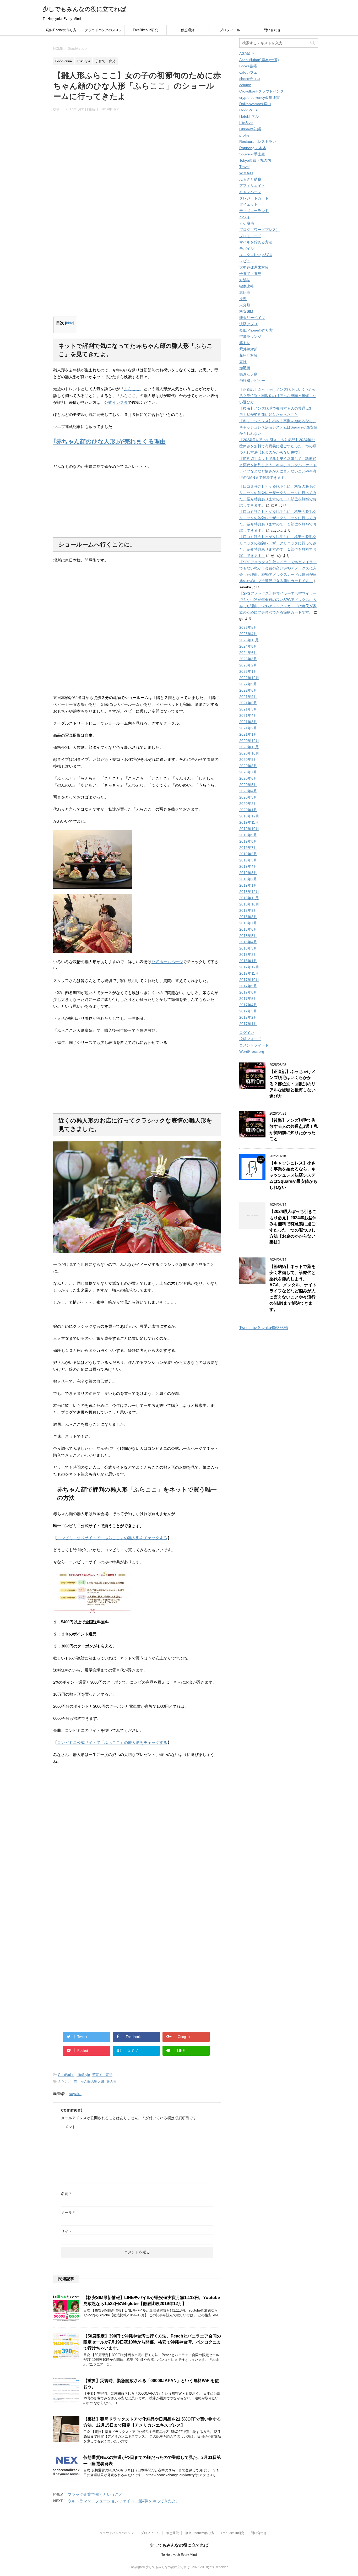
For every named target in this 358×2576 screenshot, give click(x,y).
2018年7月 (248, 923)
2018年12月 (249, 892)
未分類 (245, 305)
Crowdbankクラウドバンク (262, 91)
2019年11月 (249, 822)
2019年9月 (248, 835)
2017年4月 (248, 1005)
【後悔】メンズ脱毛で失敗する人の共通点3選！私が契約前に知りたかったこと (294, 1129)
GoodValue (66, 2075)
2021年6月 (248, 703)
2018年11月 (249, 898)
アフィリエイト (252, 186)
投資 (243, 299)
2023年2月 (248, 665)
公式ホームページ (167, 962)
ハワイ (245, 217)
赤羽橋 (245, 368)
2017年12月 (249, 967)
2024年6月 (248, 653)
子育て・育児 (102, 2075)
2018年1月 (248, 961)
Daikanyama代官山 (255, 104)
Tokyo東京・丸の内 (255, 160)
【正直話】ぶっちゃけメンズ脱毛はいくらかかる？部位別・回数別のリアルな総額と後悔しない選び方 (278, 396)
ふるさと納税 (250, 179)
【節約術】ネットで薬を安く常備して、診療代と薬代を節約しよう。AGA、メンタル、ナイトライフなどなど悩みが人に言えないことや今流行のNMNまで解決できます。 (293, 1288)
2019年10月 (249, 829)
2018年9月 (248, 910)
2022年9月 (248, 684)
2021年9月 (248, 697)
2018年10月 (249, 904)
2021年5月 (248, 709)
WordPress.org (252, 1051)
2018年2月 (248, 955)
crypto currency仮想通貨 (259, 97)
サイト (67, 2231)
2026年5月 (248, 627)
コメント (68, 2127)
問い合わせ (272, 30)
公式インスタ (116, 402)
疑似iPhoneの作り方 (61, 30)
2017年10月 (249, 980)
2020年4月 (248, 791)
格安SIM (246, 311)
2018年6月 (248, 929)
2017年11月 (249, 973)
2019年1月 (248, 885)
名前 (66, 2194)
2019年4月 (248, 866)
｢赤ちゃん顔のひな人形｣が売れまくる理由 (109, 441)
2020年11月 (249, 747)
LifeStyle (83, 2075)
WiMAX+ (246, 173)
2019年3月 (248, 873)
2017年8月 (248, 992)
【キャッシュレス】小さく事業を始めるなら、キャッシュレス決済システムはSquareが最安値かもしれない (278, 427)
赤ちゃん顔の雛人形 (89, 2082)
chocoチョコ (250, 79)
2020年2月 (248, 804)
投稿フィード (250, 1039)
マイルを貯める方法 (256, 242)
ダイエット (248, 204)
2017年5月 (248, 999)
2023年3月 (248, 659)
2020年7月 (248, 772)
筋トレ (245, 343)
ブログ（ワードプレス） (259, 230)
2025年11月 (249, 640)
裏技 (243, 362)
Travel (244, 167)
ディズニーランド (254, 211)
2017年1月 (248, 1024)
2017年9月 (248, 986)
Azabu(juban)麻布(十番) (259, 60)
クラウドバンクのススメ (103, 30)
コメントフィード (254, 1045)
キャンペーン (250, 192)
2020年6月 (248, 778)
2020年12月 (249, 741)
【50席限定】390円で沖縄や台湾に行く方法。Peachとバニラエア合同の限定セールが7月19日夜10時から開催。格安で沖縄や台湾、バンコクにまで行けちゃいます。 (152, 2342)
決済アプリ (248, 324)
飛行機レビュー (252, 381)
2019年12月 (249, 816)
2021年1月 (248, 734)
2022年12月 (249, 678)
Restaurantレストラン (258, 142)
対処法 (245, 280)
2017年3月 (248, 1011)
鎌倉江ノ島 (248, 374)
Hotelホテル (249, 116)
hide (70, 323)
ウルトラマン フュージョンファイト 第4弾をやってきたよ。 (124, 2501)
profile (244, 135)
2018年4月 (248, 942)
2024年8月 (248, 646)
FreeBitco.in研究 (145, 30)
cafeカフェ (248, 72)
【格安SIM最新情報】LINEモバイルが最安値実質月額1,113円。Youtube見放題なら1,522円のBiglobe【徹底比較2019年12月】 (152, 2301)
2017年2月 (248, 1017)
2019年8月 (248, 841)
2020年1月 (248, 810)
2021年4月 (248, 715)
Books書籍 (248, 66)
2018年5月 (248, 936)
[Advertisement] (137, 167)
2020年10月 (249, 753)
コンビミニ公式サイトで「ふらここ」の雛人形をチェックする (112, 1538)
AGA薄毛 (247, 53)
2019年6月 (248, 854)
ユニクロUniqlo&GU (256, 255)
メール (68, 2212)
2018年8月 (248, 917)
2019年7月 (248, 848)
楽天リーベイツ (252, 318)
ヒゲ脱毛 (247, 223)
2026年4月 (248, 634)
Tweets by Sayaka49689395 (264, 1328)
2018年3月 (248, 948)
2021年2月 (248, 728)
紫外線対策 (248, 349)
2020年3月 (248, 797)
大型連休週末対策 (254, 267)
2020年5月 (248, 785)
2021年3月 (248, 722)
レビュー (247, 261)
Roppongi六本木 (253, 148)
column (245, 85)
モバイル (247, 248)
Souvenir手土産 (252, 154)
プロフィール (230, 30)
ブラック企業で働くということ (95, 2494)
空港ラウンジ (250, 337)
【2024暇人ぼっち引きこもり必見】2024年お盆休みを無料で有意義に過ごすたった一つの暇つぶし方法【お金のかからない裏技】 (278, 446)
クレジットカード (254, 198)
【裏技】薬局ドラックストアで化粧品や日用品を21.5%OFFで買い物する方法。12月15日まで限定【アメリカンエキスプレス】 (152, 2422)
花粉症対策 (248, 355)
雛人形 (112, 2082)
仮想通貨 (188, 30)
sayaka (75, 2094)
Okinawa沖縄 (250, 129)
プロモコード (250, 236)
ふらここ (132, 389)
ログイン (247, 1033)
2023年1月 (248, 671)
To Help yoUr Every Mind (179, 2555)
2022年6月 (248, 690)
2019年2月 (248, 879)
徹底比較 (247, 286)
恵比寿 (245, 292)
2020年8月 (248, 766)
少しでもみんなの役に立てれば (85, 9)
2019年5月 (248, 860)
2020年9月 (248, 760)
